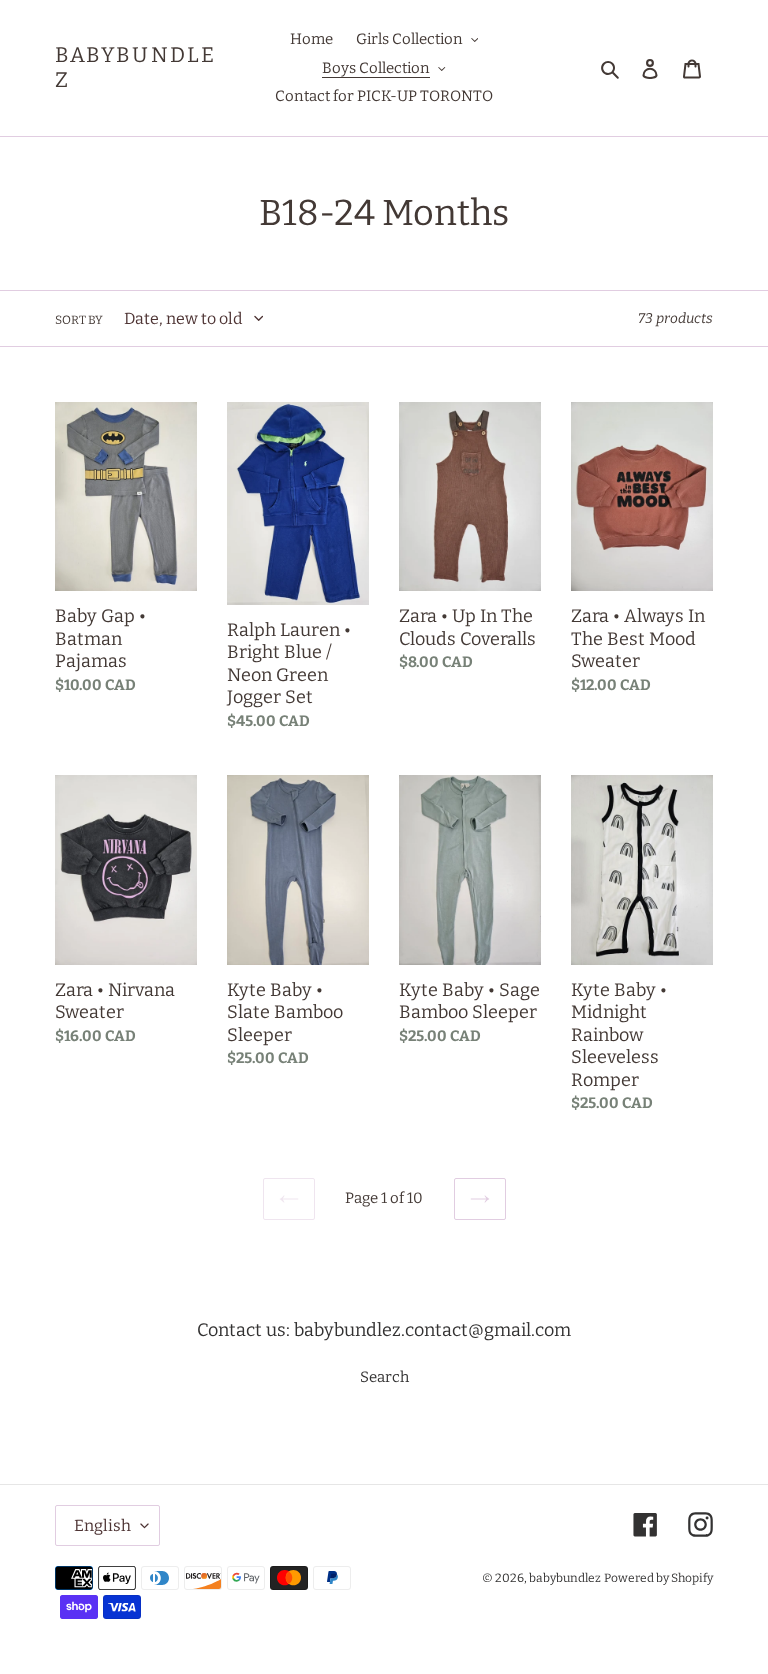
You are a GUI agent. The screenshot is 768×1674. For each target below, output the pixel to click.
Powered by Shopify (658, 1578)
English (102, 1525)
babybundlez (135, 68)
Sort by (79, 320)
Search (384, 1377)
